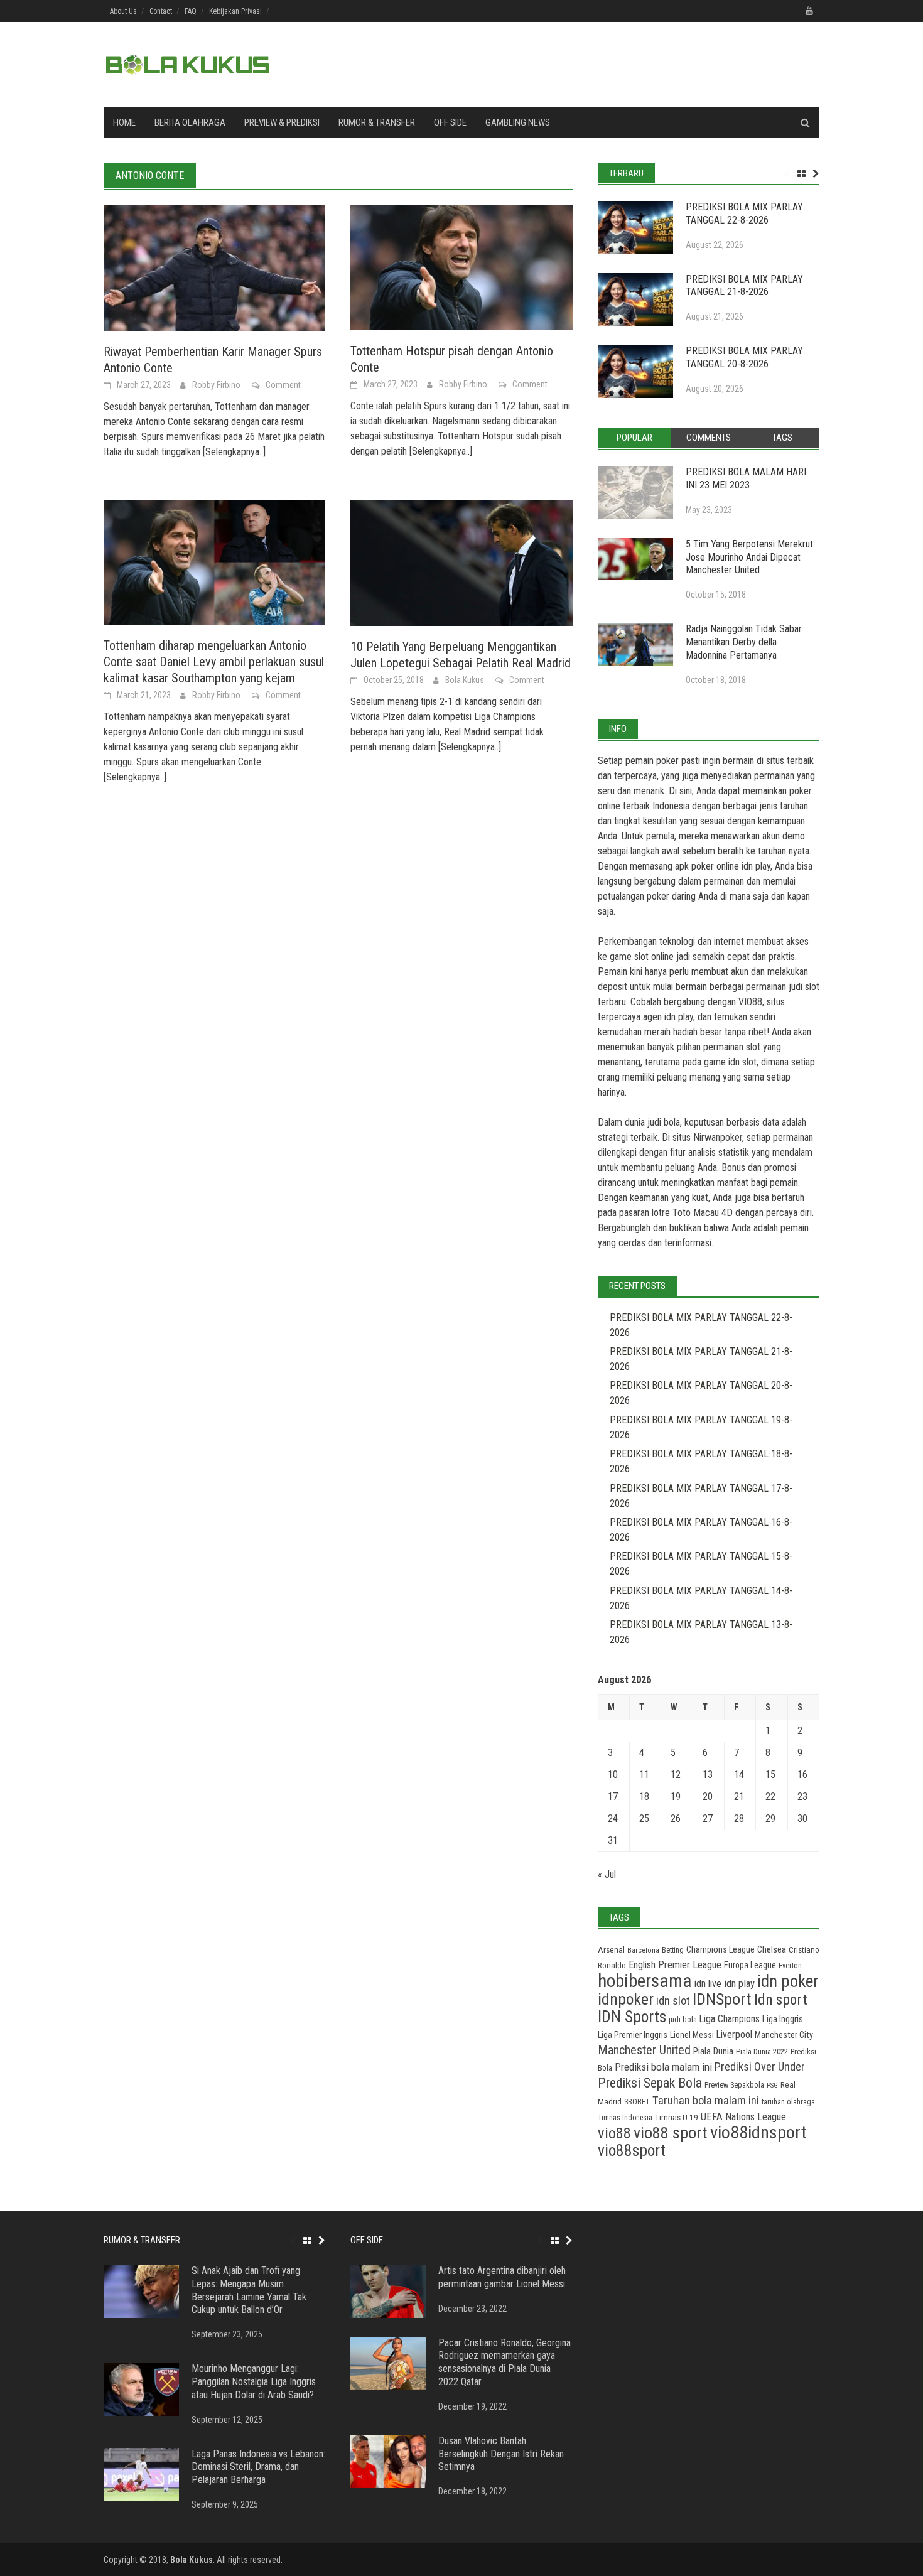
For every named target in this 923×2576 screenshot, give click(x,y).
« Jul (607, 1874)
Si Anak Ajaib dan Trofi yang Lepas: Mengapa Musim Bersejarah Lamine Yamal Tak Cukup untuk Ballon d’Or (249, 2290)
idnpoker (626, 1999)
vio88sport (632, 2150)
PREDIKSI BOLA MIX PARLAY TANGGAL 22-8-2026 (744, 213)
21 (739, 1797)
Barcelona (643, 1950)
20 (708, 1797)
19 (676, 1797)
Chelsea (772, 1949)
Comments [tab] (709, 438)
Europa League (750, 1965)
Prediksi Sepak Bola (650, 2083)
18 (644, 1797)
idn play (756, 866)
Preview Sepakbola (734, 2085)
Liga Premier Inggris (633, 2035)
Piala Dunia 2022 (762, 2051)
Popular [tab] (634, 438)
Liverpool (734, 2034)
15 (770, 1775)
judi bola (683, 2019)
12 (676, 1775)
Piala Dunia (713, 2051)
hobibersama (645, 1981)
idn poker (788, 1981)
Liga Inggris (783, 2019)
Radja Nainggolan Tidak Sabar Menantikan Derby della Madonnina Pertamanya (744, 642)
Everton (790, 1966)
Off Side (450, 122)
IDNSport (722, 1999)
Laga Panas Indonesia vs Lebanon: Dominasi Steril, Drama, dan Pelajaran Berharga (258, 2467)
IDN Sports (632, 2017)
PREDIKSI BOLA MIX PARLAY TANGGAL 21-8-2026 (744, 286)
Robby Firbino (216, 385)
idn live (708, 1984)
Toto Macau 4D (703, 1213)
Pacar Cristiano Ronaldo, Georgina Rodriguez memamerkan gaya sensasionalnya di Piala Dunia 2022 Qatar (505, 2362)
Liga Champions (730, 2019)
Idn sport (781, 2000)
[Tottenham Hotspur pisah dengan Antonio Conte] (461, 267)
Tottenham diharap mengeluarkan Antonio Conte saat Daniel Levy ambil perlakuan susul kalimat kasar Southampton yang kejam (214, 662)
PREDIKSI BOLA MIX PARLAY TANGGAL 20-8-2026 (744, 357)
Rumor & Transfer (377, 122)
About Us (123, 11)
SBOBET (637, 2102)
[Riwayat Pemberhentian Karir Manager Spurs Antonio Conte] (214, 267)
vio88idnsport (758, 2132)
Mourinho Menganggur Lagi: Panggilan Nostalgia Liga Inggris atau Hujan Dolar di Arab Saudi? (254, 2382)
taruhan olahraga (788, 2102)
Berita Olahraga (190, 122)
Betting (673, 1950)
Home (124, 122)
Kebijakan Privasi (235, 11)
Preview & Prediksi (282, 122)
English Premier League (675, 1965)
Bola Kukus (465, 680)
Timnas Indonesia (625, 2118)
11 (644, 1775)
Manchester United (644, 2050)
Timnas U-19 (677, 2117)
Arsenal (611, 1950)
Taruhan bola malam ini (706, 2100)
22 (770, 1797)
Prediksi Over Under (760, 2067)
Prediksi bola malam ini (663, 2067)
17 (613, 1797)
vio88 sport (671, 2133)
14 (739, 1775)
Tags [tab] (782, 438)
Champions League (721, 1950)
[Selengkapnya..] (233, 452)
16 (802, 1775)
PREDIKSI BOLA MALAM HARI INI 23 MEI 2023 (746, 478)
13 (708, 1775)
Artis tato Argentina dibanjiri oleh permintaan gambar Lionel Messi (502, 2277)
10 (613, 1775)
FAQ (191, 11)
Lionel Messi (692, 2035)
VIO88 (750, 1002)
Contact (161, 11)
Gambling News (518, 122)
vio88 (614, 2133)
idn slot (742, 1062)
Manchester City (784, 2035)
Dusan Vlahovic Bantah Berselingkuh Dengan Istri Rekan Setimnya (501, 2454)
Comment (283, 385)
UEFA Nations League (743, 2117)
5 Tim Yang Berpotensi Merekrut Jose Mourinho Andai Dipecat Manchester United (749, 557)
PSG (772, 2085)
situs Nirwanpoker (707, 1137)
